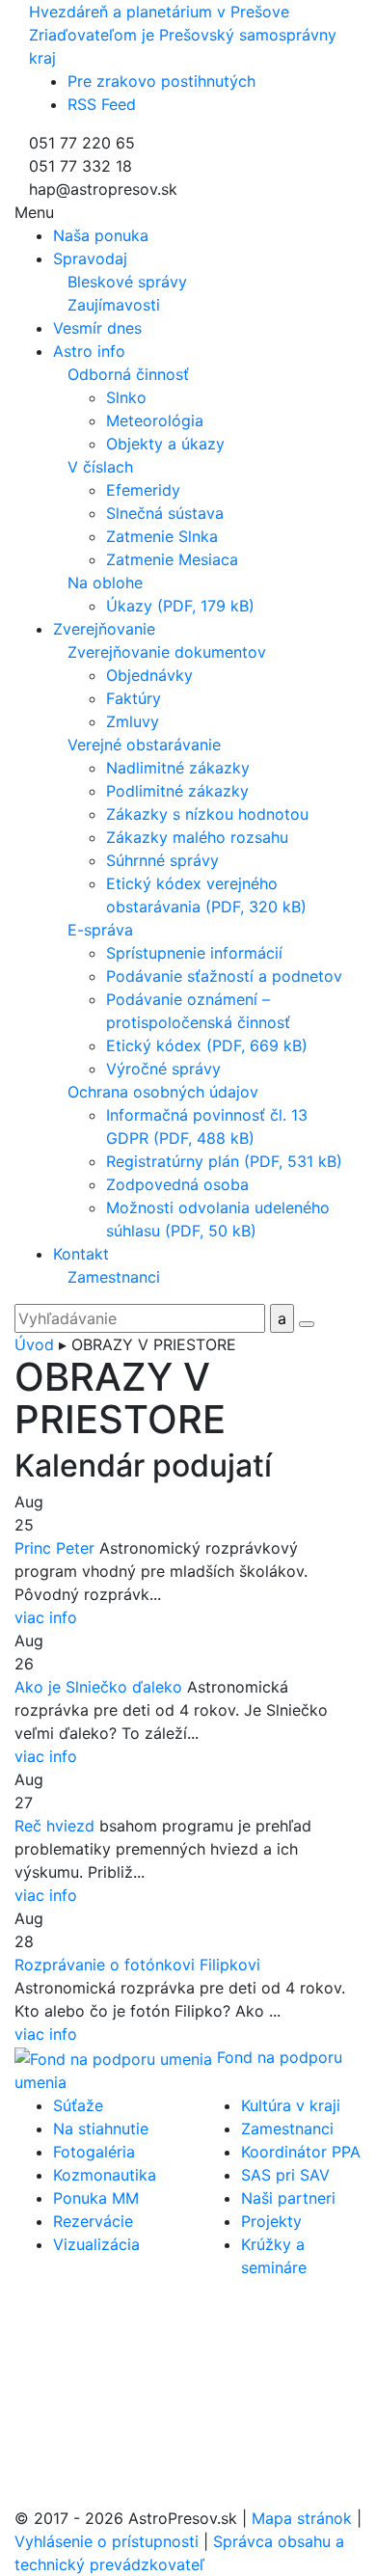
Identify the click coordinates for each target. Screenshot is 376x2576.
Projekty (271, 2221)
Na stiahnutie (101, 2129)
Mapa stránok (302, 2518)
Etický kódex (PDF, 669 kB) (207, 1045)
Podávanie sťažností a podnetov (224, 976)
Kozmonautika (105, 2175)
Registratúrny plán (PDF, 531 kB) (224, 1161)
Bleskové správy (127, 282)
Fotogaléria (94, 2152)
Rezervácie (93, 2221)
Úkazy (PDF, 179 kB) (180, 606)
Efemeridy (143, 490)
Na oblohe (105, 583)
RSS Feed (102, 104)
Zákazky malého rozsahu (197, 837)
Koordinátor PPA (301, 2152)
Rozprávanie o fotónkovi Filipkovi (137, 1965)
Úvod (34, 1344)
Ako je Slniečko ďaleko (98, 1687)
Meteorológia (155, 420)
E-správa (100, 930)
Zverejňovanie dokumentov (167, 652)
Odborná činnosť (128, 374)
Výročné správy (163, 1069)
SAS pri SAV (285, 2175)
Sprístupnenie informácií (194, 953)
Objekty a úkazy (165, 444)
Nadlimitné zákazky (178, 768)
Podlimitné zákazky (177, 791)
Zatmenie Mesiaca (172, 559)
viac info (46, 1617)
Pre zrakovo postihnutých (161, 81)
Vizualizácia (96, 2244)
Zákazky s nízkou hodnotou (207, 814)
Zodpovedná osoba (177, 1184)
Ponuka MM (96, 2198)
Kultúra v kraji (291, 2105)
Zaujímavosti (114, 305)
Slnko (126, 397)
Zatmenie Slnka (162, 536)
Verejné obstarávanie (144, 745)
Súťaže (78, 2105)
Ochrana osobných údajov (163, 1092)
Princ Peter (54, 1548)
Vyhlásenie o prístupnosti (107, 2541)
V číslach (100, 467)
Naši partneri (288, 2198)
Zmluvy (133, 721)
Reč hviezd (54, 1826)
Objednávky (149, 675)
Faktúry (134, 698)
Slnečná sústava (165, 513)
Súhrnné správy (162, 860)
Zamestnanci (114, 1277)
